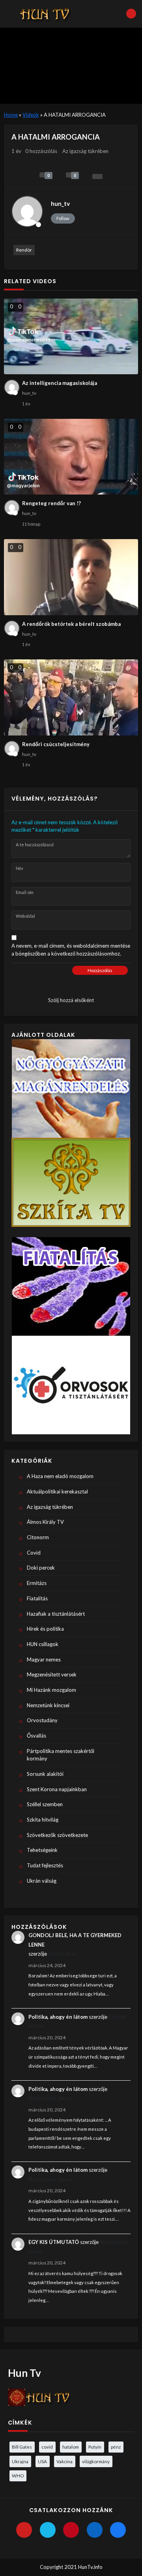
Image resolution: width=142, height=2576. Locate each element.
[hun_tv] (27, 211)
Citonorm (38, 1537)
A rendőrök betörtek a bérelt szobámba (71, 624)
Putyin (95, 2447)
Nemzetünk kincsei (48, 1705)
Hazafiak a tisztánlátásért (56, 1614)
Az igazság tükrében (85, 151)
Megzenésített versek (52, 1674)
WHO (18, 2475)
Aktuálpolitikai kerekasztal (57, 1491)
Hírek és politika (45, 1629)
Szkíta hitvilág (43, 1820)
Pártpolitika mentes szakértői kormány (61, 1755)
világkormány (96, 2461)
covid (47, 2447)
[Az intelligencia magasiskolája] (71, 337)
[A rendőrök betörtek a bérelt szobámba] (71, 577)
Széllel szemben (45, 1804)
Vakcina (64, 2461)
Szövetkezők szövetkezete (57, 1835)
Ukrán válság (42, 1881)
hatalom (71, 2447)
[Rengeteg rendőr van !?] (71, 457)
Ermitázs (37, 1583)
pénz (116, 2447)
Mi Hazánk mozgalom (51, 1690)
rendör (24, 250)
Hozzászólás (100, 970)
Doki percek (41, 1568)
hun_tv (60, 203)
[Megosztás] (97, 176)
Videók (31, 115)
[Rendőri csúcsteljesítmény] (71, 697)
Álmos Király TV (45, 1522)
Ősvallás (36, 1736)
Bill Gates (22, 2447)
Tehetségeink (42, 1850)
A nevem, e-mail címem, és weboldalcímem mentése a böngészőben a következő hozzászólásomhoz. (71, 950)
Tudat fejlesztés (45, 1865)
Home (11, 115)
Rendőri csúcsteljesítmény (56, 744)
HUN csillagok (43, 1644)
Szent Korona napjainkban (57, 1789)
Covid (34, 1553)
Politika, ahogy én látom (58, 2017)
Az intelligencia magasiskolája (60, 383)
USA (42, 2461)
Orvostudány (42, 1720)
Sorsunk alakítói (45, 1774)
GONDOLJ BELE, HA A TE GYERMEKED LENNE (75, 1940)
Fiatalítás (37, 1598)
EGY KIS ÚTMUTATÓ (54, 2242)
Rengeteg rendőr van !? (51, 503)
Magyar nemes (44, 1659)
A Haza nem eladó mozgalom (60, 1476)
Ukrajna (20, 2461)
